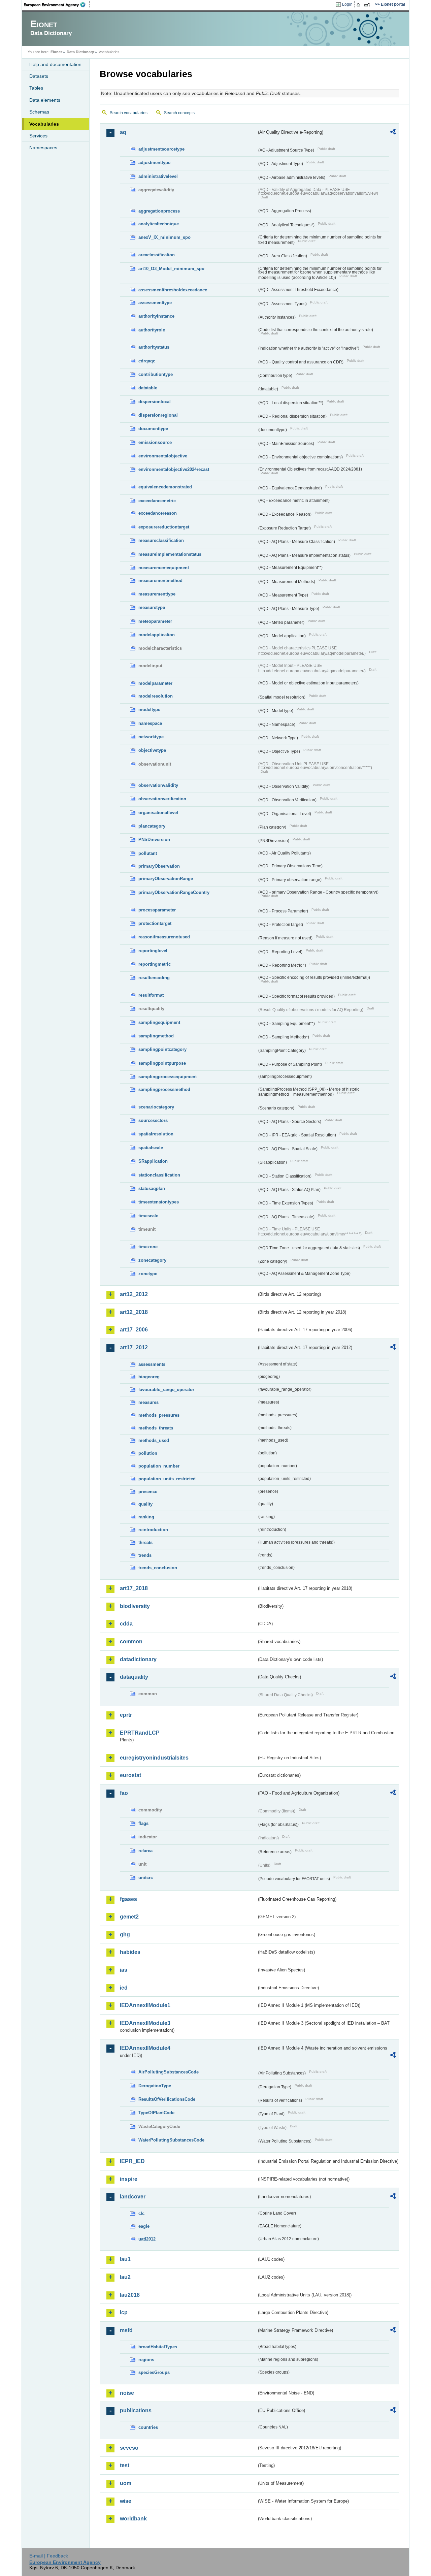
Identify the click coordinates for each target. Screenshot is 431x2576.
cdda (126, 1624)
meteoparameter (155, 621)
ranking (146, 1517)
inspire (129, 2179)
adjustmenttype (154, 163)
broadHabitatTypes (158, 2347)
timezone (148, 1247)
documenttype (153, 429)
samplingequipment (159, 1022)
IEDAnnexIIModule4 (145, 2048)
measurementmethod (160, 581)
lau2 (125, 2277)
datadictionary (138, 1659)
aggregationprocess (159, 211)
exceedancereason (158, 513)
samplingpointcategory (162, 1049)
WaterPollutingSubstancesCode (171, 2140)
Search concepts (179, 113)
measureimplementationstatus (170, 554)
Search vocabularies (129, 113)
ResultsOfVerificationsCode (167, 2099)
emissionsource (155, 442)
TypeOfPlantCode (156, 2113)
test (125, 2465)
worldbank (133, 2519)
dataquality (134, 1677)
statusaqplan (152, 1188)
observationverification (162, 799)
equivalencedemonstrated (165, 487)
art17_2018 (134, 1588)
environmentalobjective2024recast (174, 469)
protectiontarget (155, 923)
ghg (125, 1935)
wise (126, 2501)
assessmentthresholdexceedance (173, 290)
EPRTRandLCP (140, 1733)
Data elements (45, 100)
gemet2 (129, 1917)
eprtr (126, 1715)
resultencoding (154, 978)
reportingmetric (155, 964)
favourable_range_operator (166, 1390)
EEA (57, 5)
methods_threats (156, 1428)
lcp (124, 2312)
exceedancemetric (157, 501)
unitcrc (146, 1878)
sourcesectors (153, 1120)
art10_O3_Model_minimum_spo (171, 269)
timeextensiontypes (159, 1202)
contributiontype (156, 374)
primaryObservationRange (166, 879)
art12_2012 (134, 1294)
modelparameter (155, 683)
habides (130, 1952)
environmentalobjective (163, 456)
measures (148, 1402)
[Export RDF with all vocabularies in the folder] (393, 133)
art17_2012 (134, 1347)
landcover (133, 2197)
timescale (148, 1216)
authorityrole (152, 330)
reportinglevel (153, 951)
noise (127, 2393)
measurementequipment (164, 568)
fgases (128, 1899)
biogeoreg (149, 1377)
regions (146, 2360)
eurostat (130, 1775)
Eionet (56, 52)
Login (347, 4)
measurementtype (157, 594)
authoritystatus (154, 347)
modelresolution (156, 696)
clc (141, 2213)
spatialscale (151, 1148)
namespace (150, 723)
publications (136, 2410)
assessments (152, 1364)
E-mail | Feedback (49, 2556)
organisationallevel (158, 813)
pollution (148, 1453)
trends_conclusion (158, 1568)
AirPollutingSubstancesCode (169, 2072)
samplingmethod (156, 1036)
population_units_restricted (167, 1479)
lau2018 (130, 2295)
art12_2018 (134, 1312)
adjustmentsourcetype (161, 149)
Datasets (39, 76)
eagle (144, 2226)
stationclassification (159, 1175)
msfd (126, 2330)
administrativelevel (158, 176)
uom (126, 2483)
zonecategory (152, 1260)
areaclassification (157, 255)
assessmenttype (155, 303)
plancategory (152, 826)
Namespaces (43, 148)
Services (38, 136)
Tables (36, 88)
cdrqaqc (147, 361)
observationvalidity (158, 785)
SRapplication (153, 1161)
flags (143, 1823)
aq (123, 132)
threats (145, 1542)
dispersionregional (158, 415)
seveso (129, 2448)
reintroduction (153, 1530)
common (131, 1641)
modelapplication (157, 635)
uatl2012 (147, 2239)
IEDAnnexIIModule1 (145, 2005)
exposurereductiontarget (164, 527)
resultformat (151, 995)
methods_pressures (159, 1415)
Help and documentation (55, 64)
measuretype (152, 607)
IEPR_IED (132, 2161)
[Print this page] (359, 5)
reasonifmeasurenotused (164, 937)
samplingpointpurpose (162, 1063)
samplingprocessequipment (168, 1077)
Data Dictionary (80, 52)
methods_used (154, 1440)
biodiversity (135, 1606)
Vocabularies (44, 124)
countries (148, 2427)
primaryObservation (159, 866)
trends (145, 1555)
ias (124, 1970)
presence (148, 1492)
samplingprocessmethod (164, 1089)
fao (124, 1793)
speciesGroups (154, 2372)
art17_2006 (134, 1330)
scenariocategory (156, 1107)
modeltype (149, 710)
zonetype (148, 1274)
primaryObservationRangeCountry (174, 892)
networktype (151, 737)
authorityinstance (156, 316)
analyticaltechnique (159, 224)
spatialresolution (156, 1134)
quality (145, 1504)
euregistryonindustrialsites (154, 1758)
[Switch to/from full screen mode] (368, 5)
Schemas (39, 112)
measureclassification (161, 540)
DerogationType (155, 2086)
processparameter (157, 910)
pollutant (148, 853)
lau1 (125, 2259)
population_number (159, 1466)
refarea (145, 1851)
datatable (148, 388)
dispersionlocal (155, 402)
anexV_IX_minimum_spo (164, 237)
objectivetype (152, 750)
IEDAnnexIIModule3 (145, 2023)
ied (124, 1988)
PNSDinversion (154, 840)
